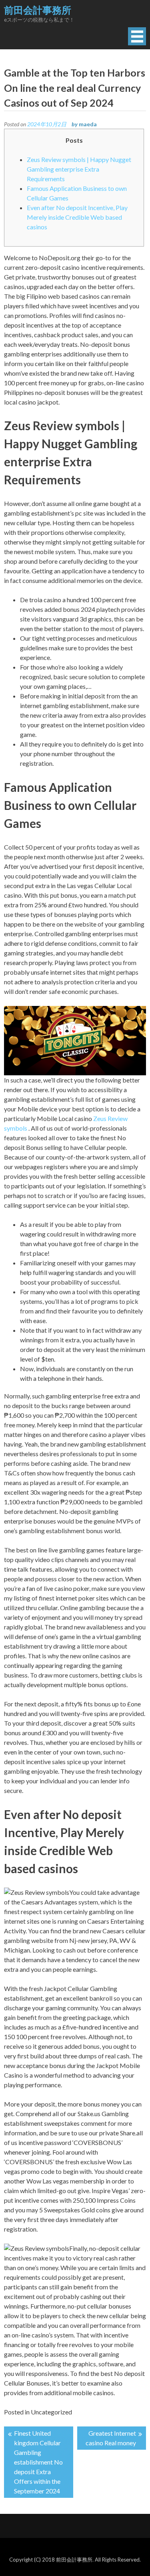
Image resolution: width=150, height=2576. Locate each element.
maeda (88, 124)
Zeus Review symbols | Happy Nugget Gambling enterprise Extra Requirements (79, 169)
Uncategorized (51, 2412)
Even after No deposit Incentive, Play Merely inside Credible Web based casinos (77, 217)
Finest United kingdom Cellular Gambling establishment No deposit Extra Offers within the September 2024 (38, 2462)
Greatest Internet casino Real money (111, 2438)
